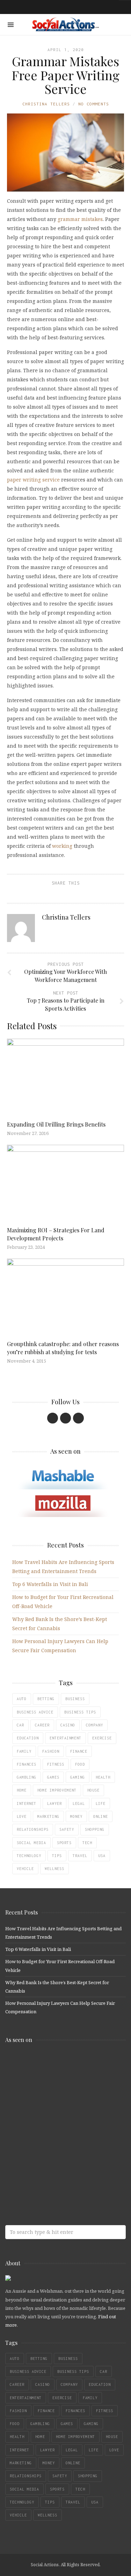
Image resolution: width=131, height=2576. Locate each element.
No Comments (94, 104)
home (22, 1790)
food (80, 1764)
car (20, 1725)
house (93, 1790)
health (103, 1777)
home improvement (57, 1790)
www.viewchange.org (56, 2175)
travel (80, 1856)
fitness (56, 1764)
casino (68, 1725)
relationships (33, 1829)
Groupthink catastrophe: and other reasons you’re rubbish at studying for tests (63, 1348)
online (101, 1816)
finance (79, 1751)
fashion (51, 1751)
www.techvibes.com (56, 2147)
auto (22, 1699)
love (22, 1816)
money (76, 1816)
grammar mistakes (80, 219)
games (53, 1777)
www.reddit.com (56, 2119)
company (94, 1725)
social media (31, 1843)
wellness (54, 1869)
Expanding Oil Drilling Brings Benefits (56, 1124)
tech (87, 1843)
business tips (80, 1712)
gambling (27, 1777)
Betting (46, 1699)
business (75, 1699)
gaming (78, 1777)
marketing (48, 1816)
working (62, 846)
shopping (95, 1829)
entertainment (65, 1738)
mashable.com (56, 2064)
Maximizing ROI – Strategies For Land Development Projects (56, 1234)
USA (102, 1856)
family (24, 1751)
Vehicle (25, 1869)
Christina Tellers (46, 104)
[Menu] (11, 25)
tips (57, 1856)
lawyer (54, 1803)
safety (67, 1829)
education (28, 1738)
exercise (102, 1738)
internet (27, 1803)
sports (64, 1843)
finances (27, 1764)
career (42, 1725)
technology (29, 1856)
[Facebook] (53, 1418)
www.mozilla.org (56, 2092)
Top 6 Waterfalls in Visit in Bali (50, 1584)
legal (79, 1803)
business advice (35, 1712)
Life (101, 1803)
